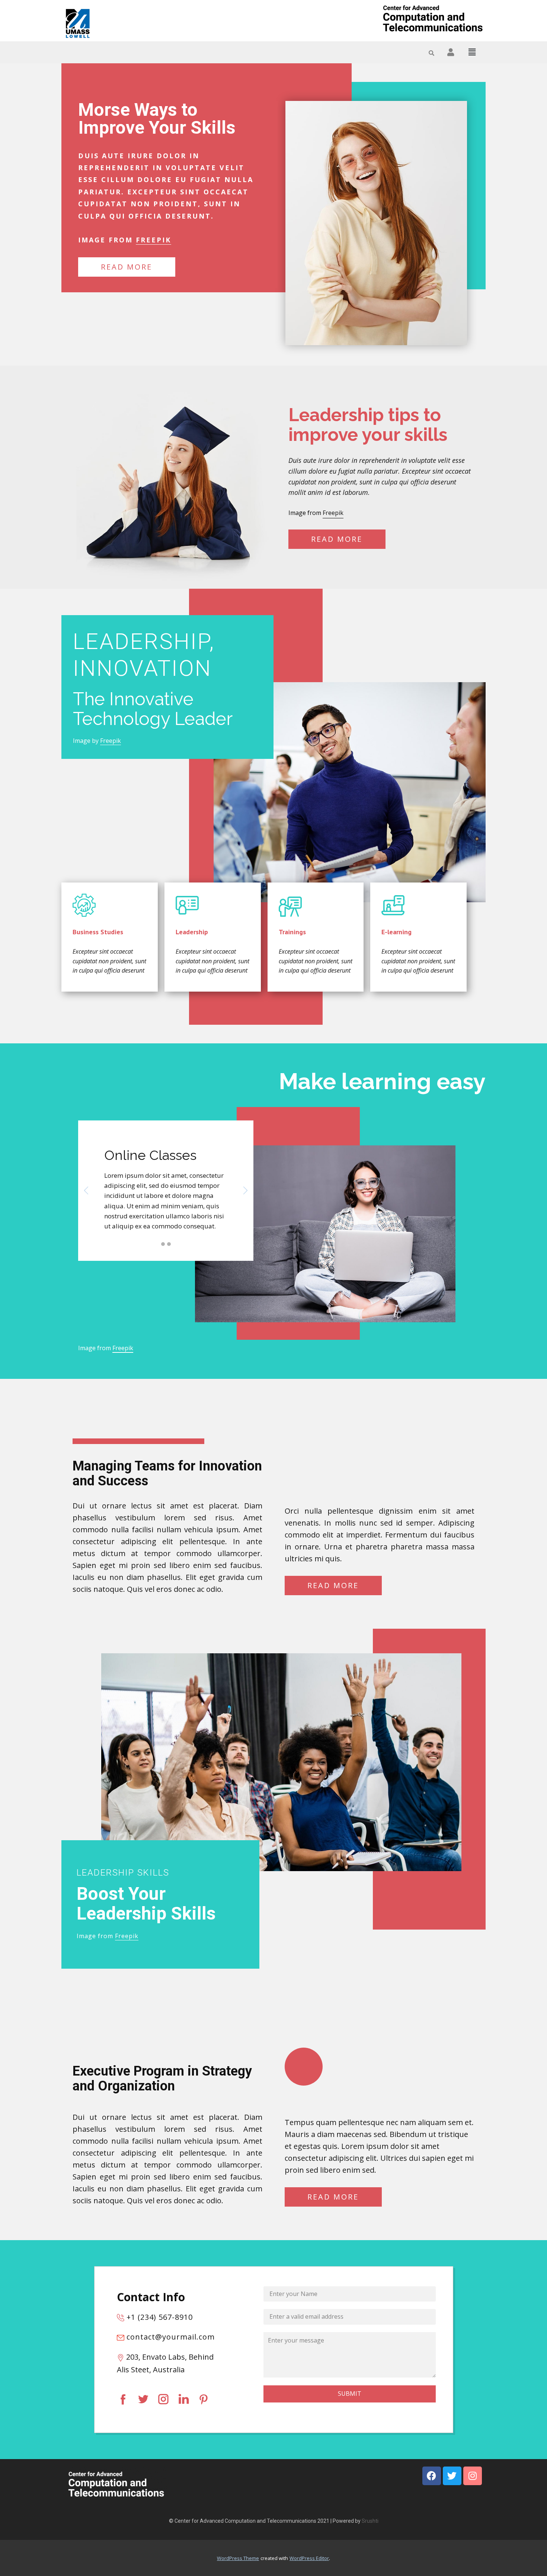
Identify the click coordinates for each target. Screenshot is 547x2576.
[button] (472, 52)
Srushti (370, 2521)
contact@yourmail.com (169, 2337)
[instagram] (163, 2399)
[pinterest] (204, 2399)
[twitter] (143, 2399)
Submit (350, 2394)
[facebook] (123, 2399)
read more (127, 267)
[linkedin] (183, 2399)
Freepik (153, 240)
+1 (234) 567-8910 (159, 2317)
